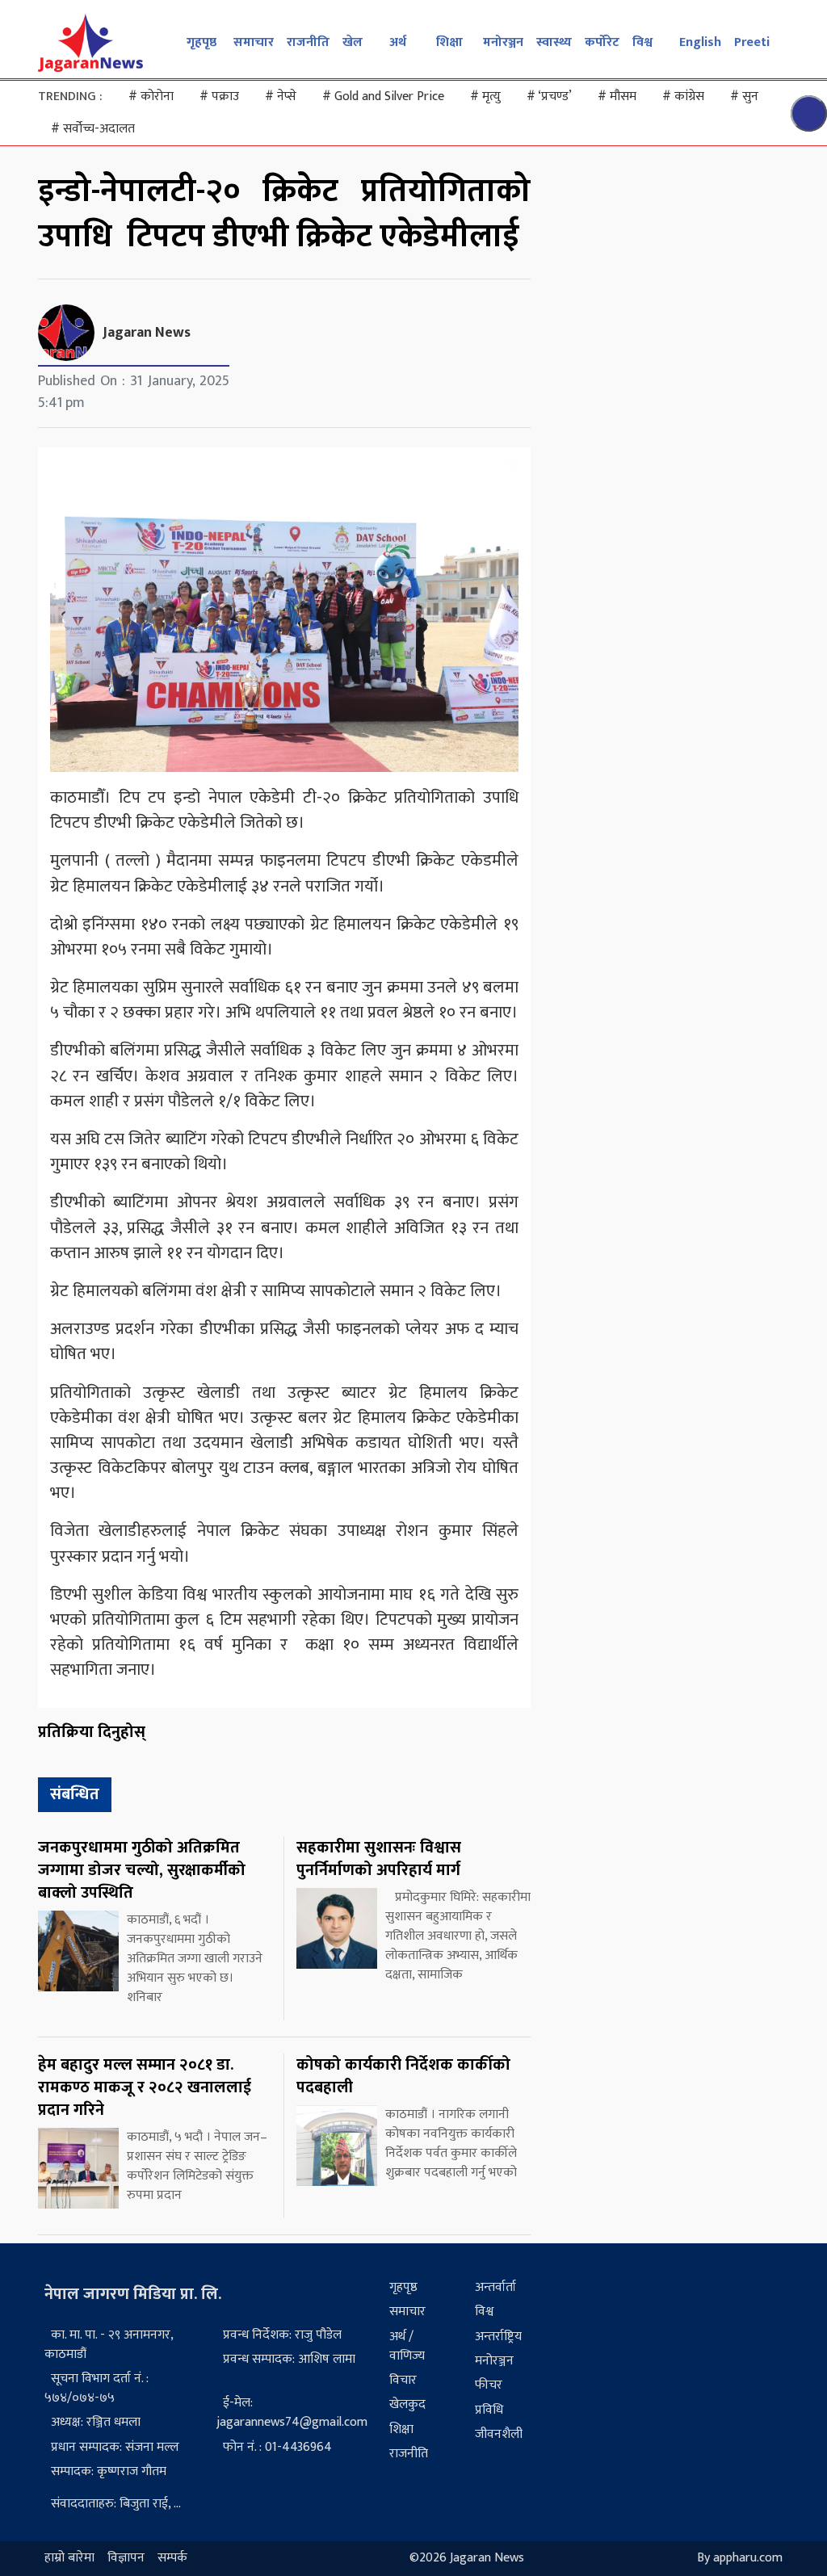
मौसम (617, 96)
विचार (403, 2380)
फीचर (489, 2385)
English (700, 42)
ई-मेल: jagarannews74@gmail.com (292, 2412)
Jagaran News (147, 333)
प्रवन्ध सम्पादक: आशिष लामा (289, 2359)
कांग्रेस (683, 96)
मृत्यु (485, 96)
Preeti (752, 42)
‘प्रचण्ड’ (549, 96)
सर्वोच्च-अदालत (93, 129)
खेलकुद (407, 2404)
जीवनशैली (499, 2434)
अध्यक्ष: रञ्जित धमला (96, 2422)
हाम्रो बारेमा (69, 2559)
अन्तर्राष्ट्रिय (498, 2337)
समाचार (254, 42)
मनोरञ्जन (503, 42)
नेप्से (281, 96)
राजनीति (308, 42)
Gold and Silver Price (383, 96)
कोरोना (151, 96)
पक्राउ (219, 96)
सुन (744, 96)
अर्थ (398, 42)
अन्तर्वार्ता (495, 2287)
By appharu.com (740, 2559)
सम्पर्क (172, 2559)
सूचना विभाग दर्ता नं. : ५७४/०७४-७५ (97, 2388)
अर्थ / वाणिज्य (407, 2346)
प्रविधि (489, 2410)
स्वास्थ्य (554, 42)
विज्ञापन (126, 2559)
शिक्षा (449, 42)
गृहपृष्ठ (202, 42)
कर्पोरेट (602, 42)
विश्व (642, 42)
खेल (353, 42)
